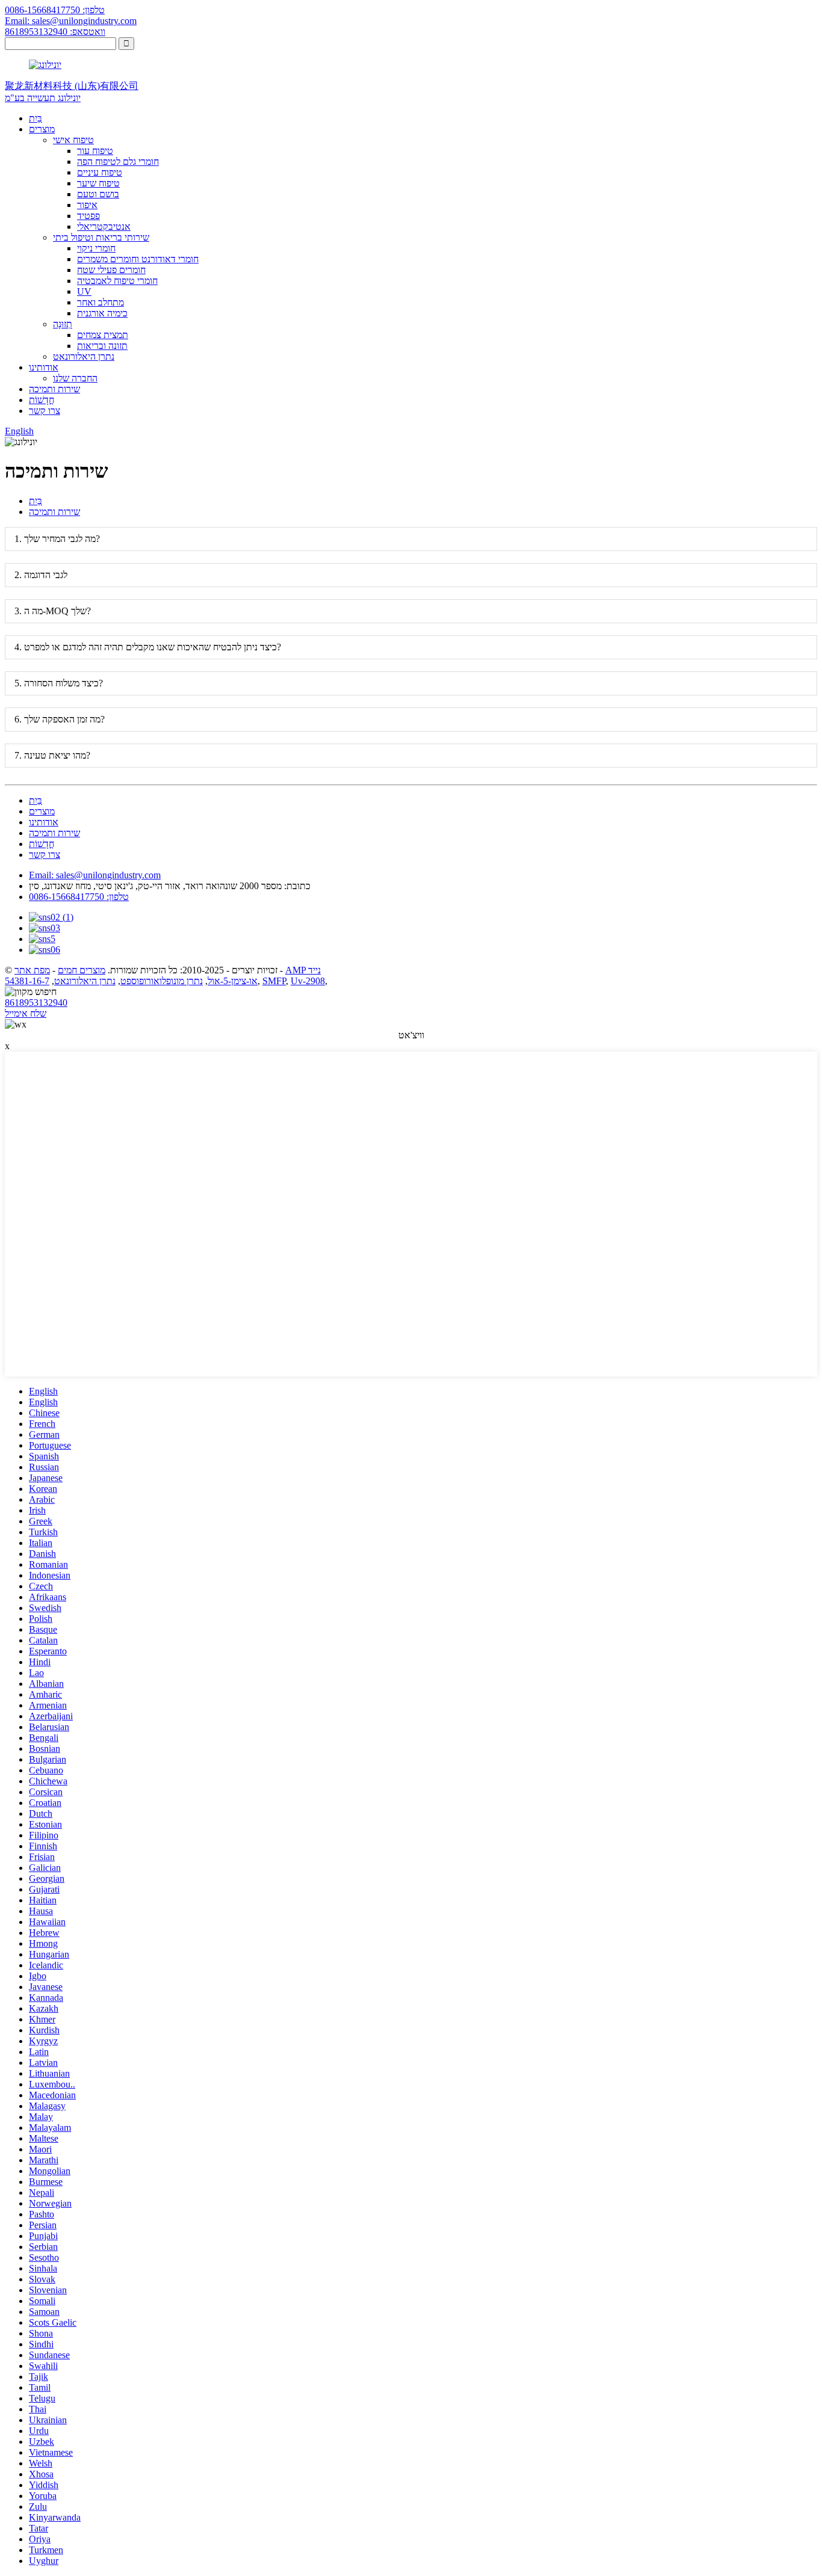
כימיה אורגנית (102, 313)
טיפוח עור (95, 151)
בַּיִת (36, 118)
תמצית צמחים (103, 335)
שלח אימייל (26, 1013)
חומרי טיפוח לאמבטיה (117, 281)
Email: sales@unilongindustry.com (71, 21)
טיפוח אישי (73, 140)
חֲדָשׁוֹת (42, 400)
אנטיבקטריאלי (104, 226)
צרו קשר (45, 411)
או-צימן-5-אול (233, 981)
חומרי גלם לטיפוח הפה (118, 162)
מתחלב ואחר (100, 302)
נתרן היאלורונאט (84, 356)
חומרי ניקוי (96, 248)
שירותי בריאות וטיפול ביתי (101, 237)
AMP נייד (303, 970)
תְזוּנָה (63, 324)
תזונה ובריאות (102, 346)
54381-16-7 (27, 981)
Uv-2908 (308, 981)
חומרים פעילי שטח (111, 270)
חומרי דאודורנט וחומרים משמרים (138, 259)
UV (84, 291)
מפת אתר (32, 970)
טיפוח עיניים (100, 172)
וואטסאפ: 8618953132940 (55, 32)
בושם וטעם (98, 194)
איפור (87, 205)
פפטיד (88, 216)
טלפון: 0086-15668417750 (55, 10)
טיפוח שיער (98, 183)
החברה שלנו (75, 378)
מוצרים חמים (82, 970)
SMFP (274, 981)
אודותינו (44, 367)
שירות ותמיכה (54, 389)
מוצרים (42, 129)
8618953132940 (36, 1003)
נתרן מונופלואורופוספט (162, 981)
